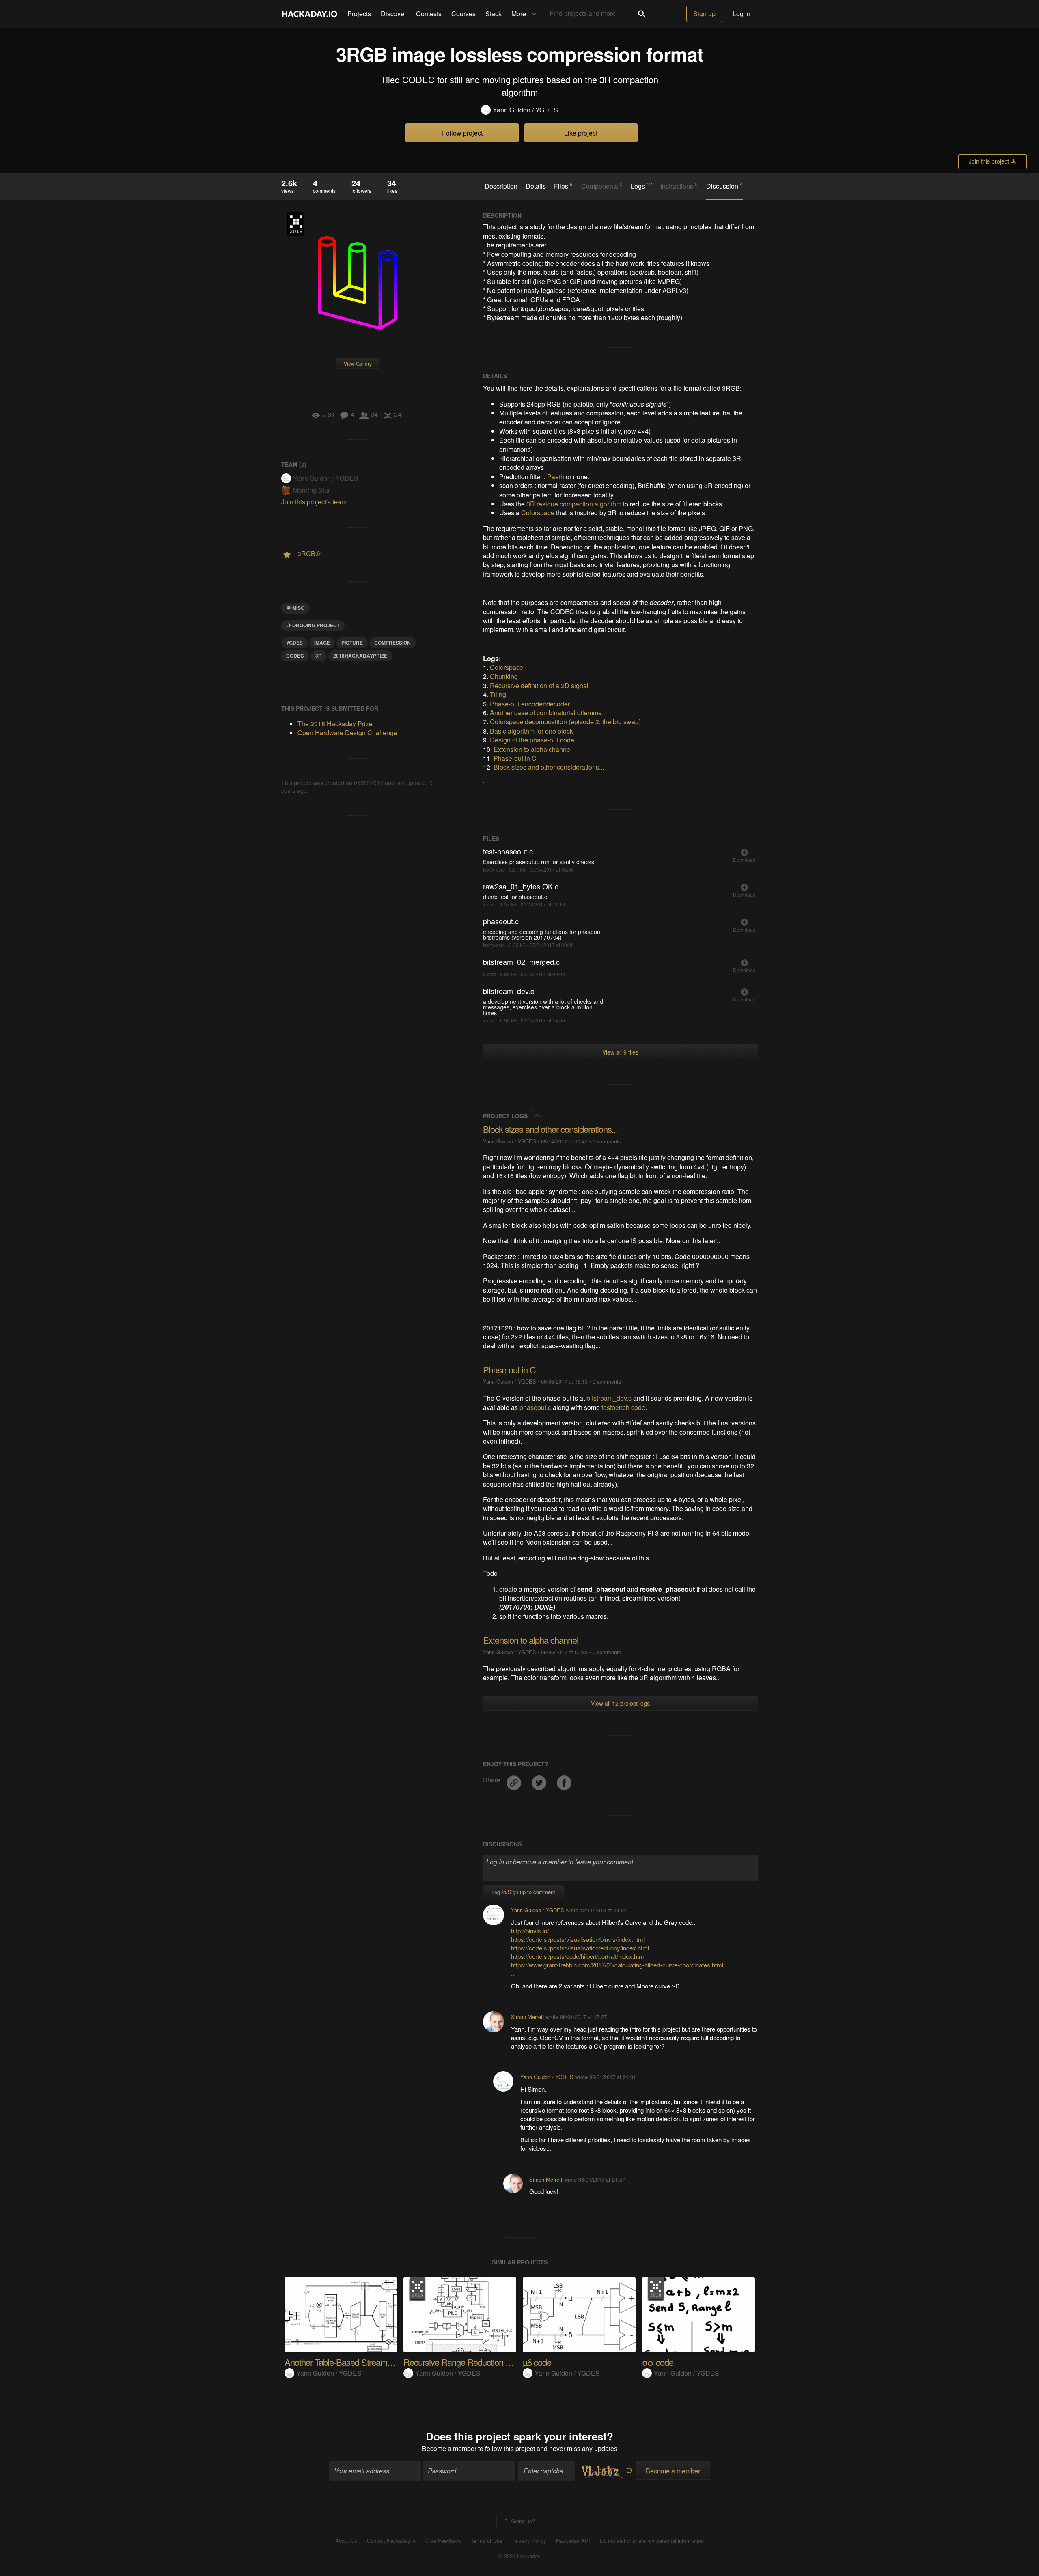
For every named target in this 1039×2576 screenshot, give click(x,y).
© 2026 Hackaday (519, 2556)
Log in (742, 14)
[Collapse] (538, 1116)
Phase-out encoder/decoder (530, 704)
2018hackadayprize (360, 656)
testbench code (623, 1407)
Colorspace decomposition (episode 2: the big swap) (565, 722)
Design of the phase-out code (532, 740)
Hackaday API (573, 2541)
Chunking (504, 676)
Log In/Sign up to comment (523, 1892)
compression (392, 643)
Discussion (724, 186)
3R (319, 656)
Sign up (704, 14)
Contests (429, 14)
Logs (641, 186)
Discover (393, 14)
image (322, 643)
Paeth (556, 477)
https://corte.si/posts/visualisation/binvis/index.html (578, 1939)
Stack (494, 14)
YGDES (294, 643)
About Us (346, 2541)
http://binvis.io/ (530, 1931)
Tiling (498, 694)
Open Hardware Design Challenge (347, 733)
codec (295, 656)
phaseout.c (535, 1407)
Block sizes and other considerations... (549, 767)
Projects (359, 14)
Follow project (462, 133)
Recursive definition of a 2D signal (539, 685)
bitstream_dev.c (609, 1398)
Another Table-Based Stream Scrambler (355, 2362)
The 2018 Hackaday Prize (296, 224)
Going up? (522, 2521)
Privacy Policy (529, 2541)
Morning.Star (311, 490)
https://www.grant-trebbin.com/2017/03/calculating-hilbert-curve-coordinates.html (617, 1965)
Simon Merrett (528, 2017)
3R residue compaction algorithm (574, 504)
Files (563, 186)
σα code (658, 2362)
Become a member (449, 2448)
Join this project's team (314, 502)
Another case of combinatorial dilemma (546, 713)
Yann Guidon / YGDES (525, 110)
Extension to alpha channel (533, 749)
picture (352, 643)
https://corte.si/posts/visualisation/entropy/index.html (580, 1948)
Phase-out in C (515, 758)
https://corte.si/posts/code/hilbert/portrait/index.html (578, 1956)
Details (536, 186)
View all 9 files (620, 1052)
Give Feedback (443, 2541)
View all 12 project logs (620, 1703)
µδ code (537, 2362)
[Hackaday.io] (310, 14)
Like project (581, 133)
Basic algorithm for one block (531, 731)
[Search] (642, 14)
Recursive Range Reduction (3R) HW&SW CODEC (496, 2362)
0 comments (607, 1141)
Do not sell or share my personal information (652, 2541)
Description (501, 186)
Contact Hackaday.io (391, 2541)
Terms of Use (487, 2541)
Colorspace (538, 513)
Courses (463, 14)
